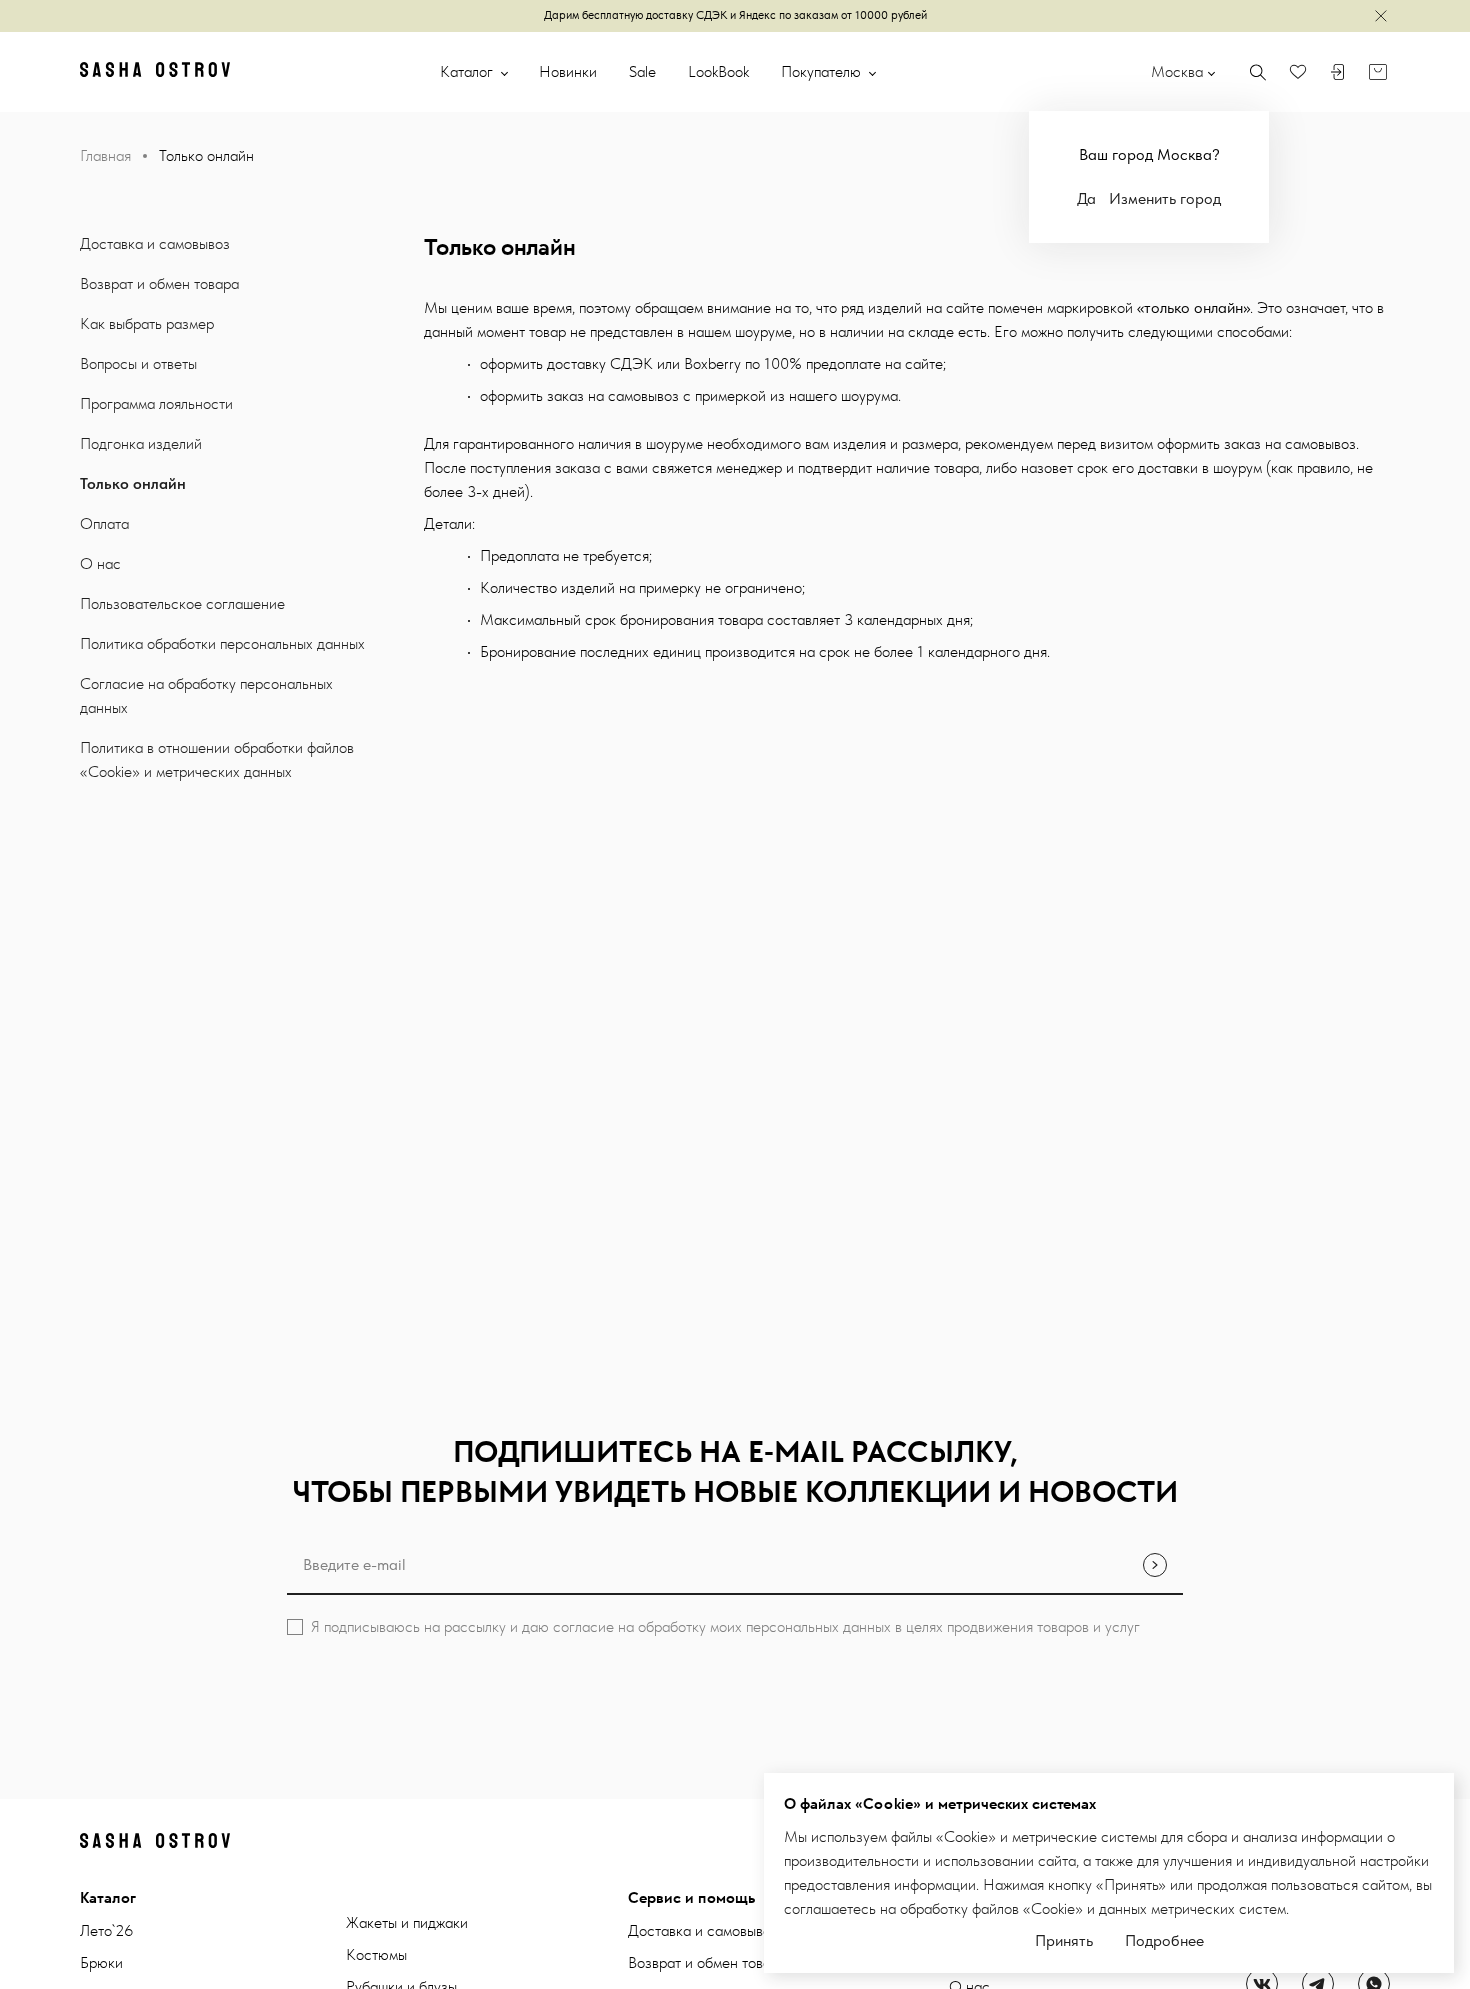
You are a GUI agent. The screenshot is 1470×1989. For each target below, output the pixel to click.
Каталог (468, 71)
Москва (1177, 71)
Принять (1064, 1940)
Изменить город (1165, 198)
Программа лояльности (156, 403)
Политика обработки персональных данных (222, 643)
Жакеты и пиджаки (407, 1922)
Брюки (101, 1962)
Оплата (104, 523)
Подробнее (1164, 1940)
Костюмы (376, 1954)
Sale (642, 71)
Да (1086, 198)
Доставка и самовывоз (155, 243)
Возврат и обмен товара (159, 283)
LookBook (718, 71)
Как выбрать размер (147, 323)
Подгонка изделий (141, 443)
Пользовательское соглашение (182, 603)
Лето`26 (106, 1930)
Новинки (568, 71)
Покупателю (823, 71)
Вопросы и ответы (138, 363)
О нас (100, 563)
